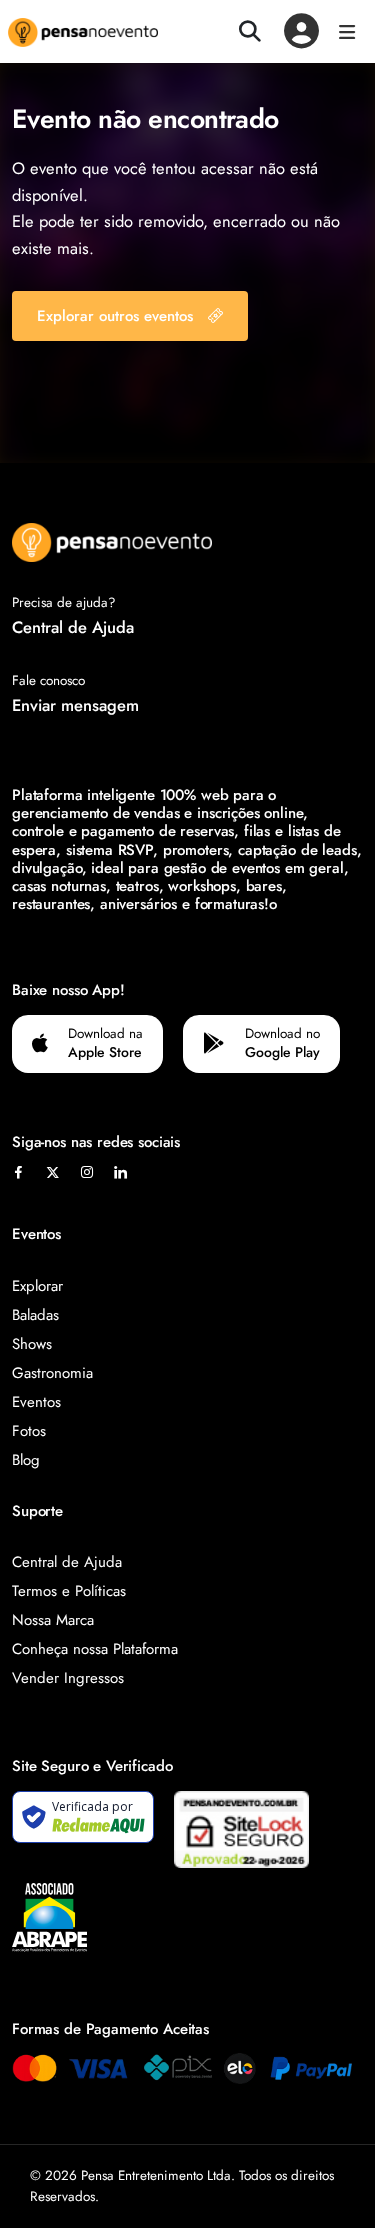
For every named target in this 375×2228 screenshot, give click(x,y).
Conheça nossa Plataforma (95, 1649)
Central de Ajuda (73, 627)
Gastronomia (52, 1373)
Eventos (36, 1402)
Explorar (37, 1286)
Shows (32, 1344)
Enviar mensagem (75, 705)
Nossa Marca (53, 1620)
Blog (26, 1460)
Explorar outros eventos (115, 316)
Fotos (29, 1431)
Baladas (35, 1315)
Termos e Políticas (69, 1591)
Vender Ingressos (68, 1678)
